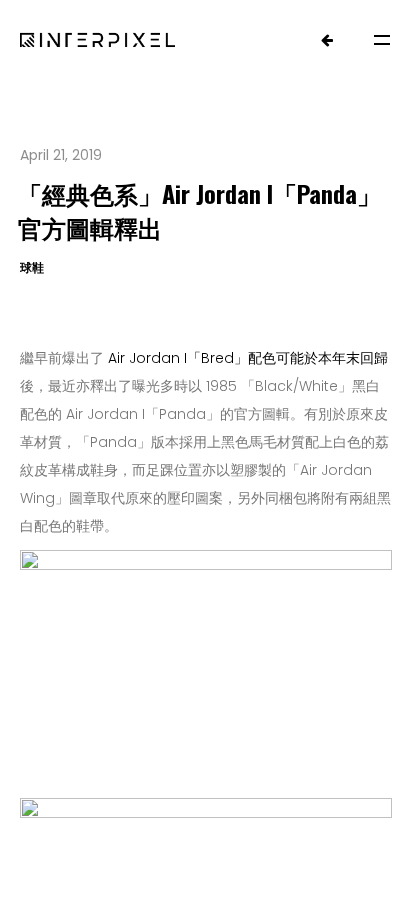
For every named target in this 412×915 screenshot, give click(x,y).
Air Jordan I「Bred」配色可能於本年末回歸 (248, 358)
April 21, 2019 (61, 155)
